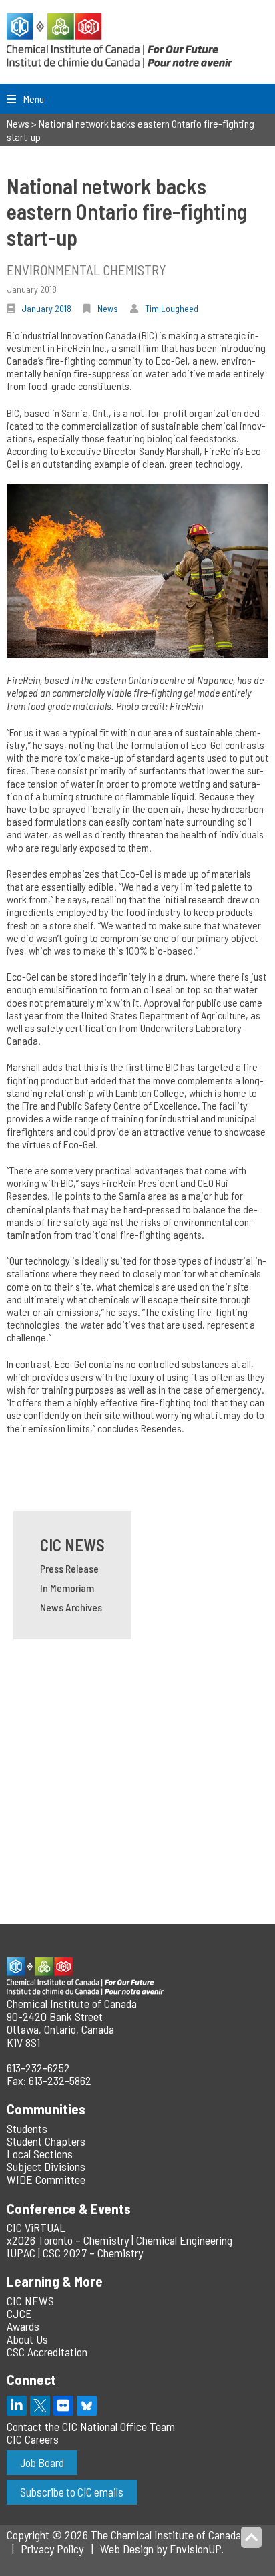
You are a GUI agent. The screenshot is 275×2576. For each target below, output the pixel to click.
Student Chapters (46, 2141)
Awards (23, 2326)
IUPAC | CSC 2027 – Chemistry (75, 2253)
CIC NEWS (72, 1545)
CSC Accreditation (47, 2352)
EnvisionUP (195, 2549)
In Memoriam (67, 1588)
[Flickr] (63, 2406)
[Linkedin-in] (17, 2406)
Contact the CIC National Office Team (91, 2426)
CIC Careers (33, 2439)
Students (27, 2128)
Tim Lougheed (172, 308)
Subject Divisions (46, 2166)
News (108, 308)
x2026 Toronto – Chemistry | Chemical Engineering (119, 2240)
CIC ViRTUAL (36, 2227)
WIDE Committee (46, 2179)
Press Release (69, 1568)
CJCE (19, 2313)
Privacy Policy (52, 2549)
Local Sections (40, 2154)
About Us (27, 2339)
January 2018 (46, 308)
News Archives (71, 1607)
